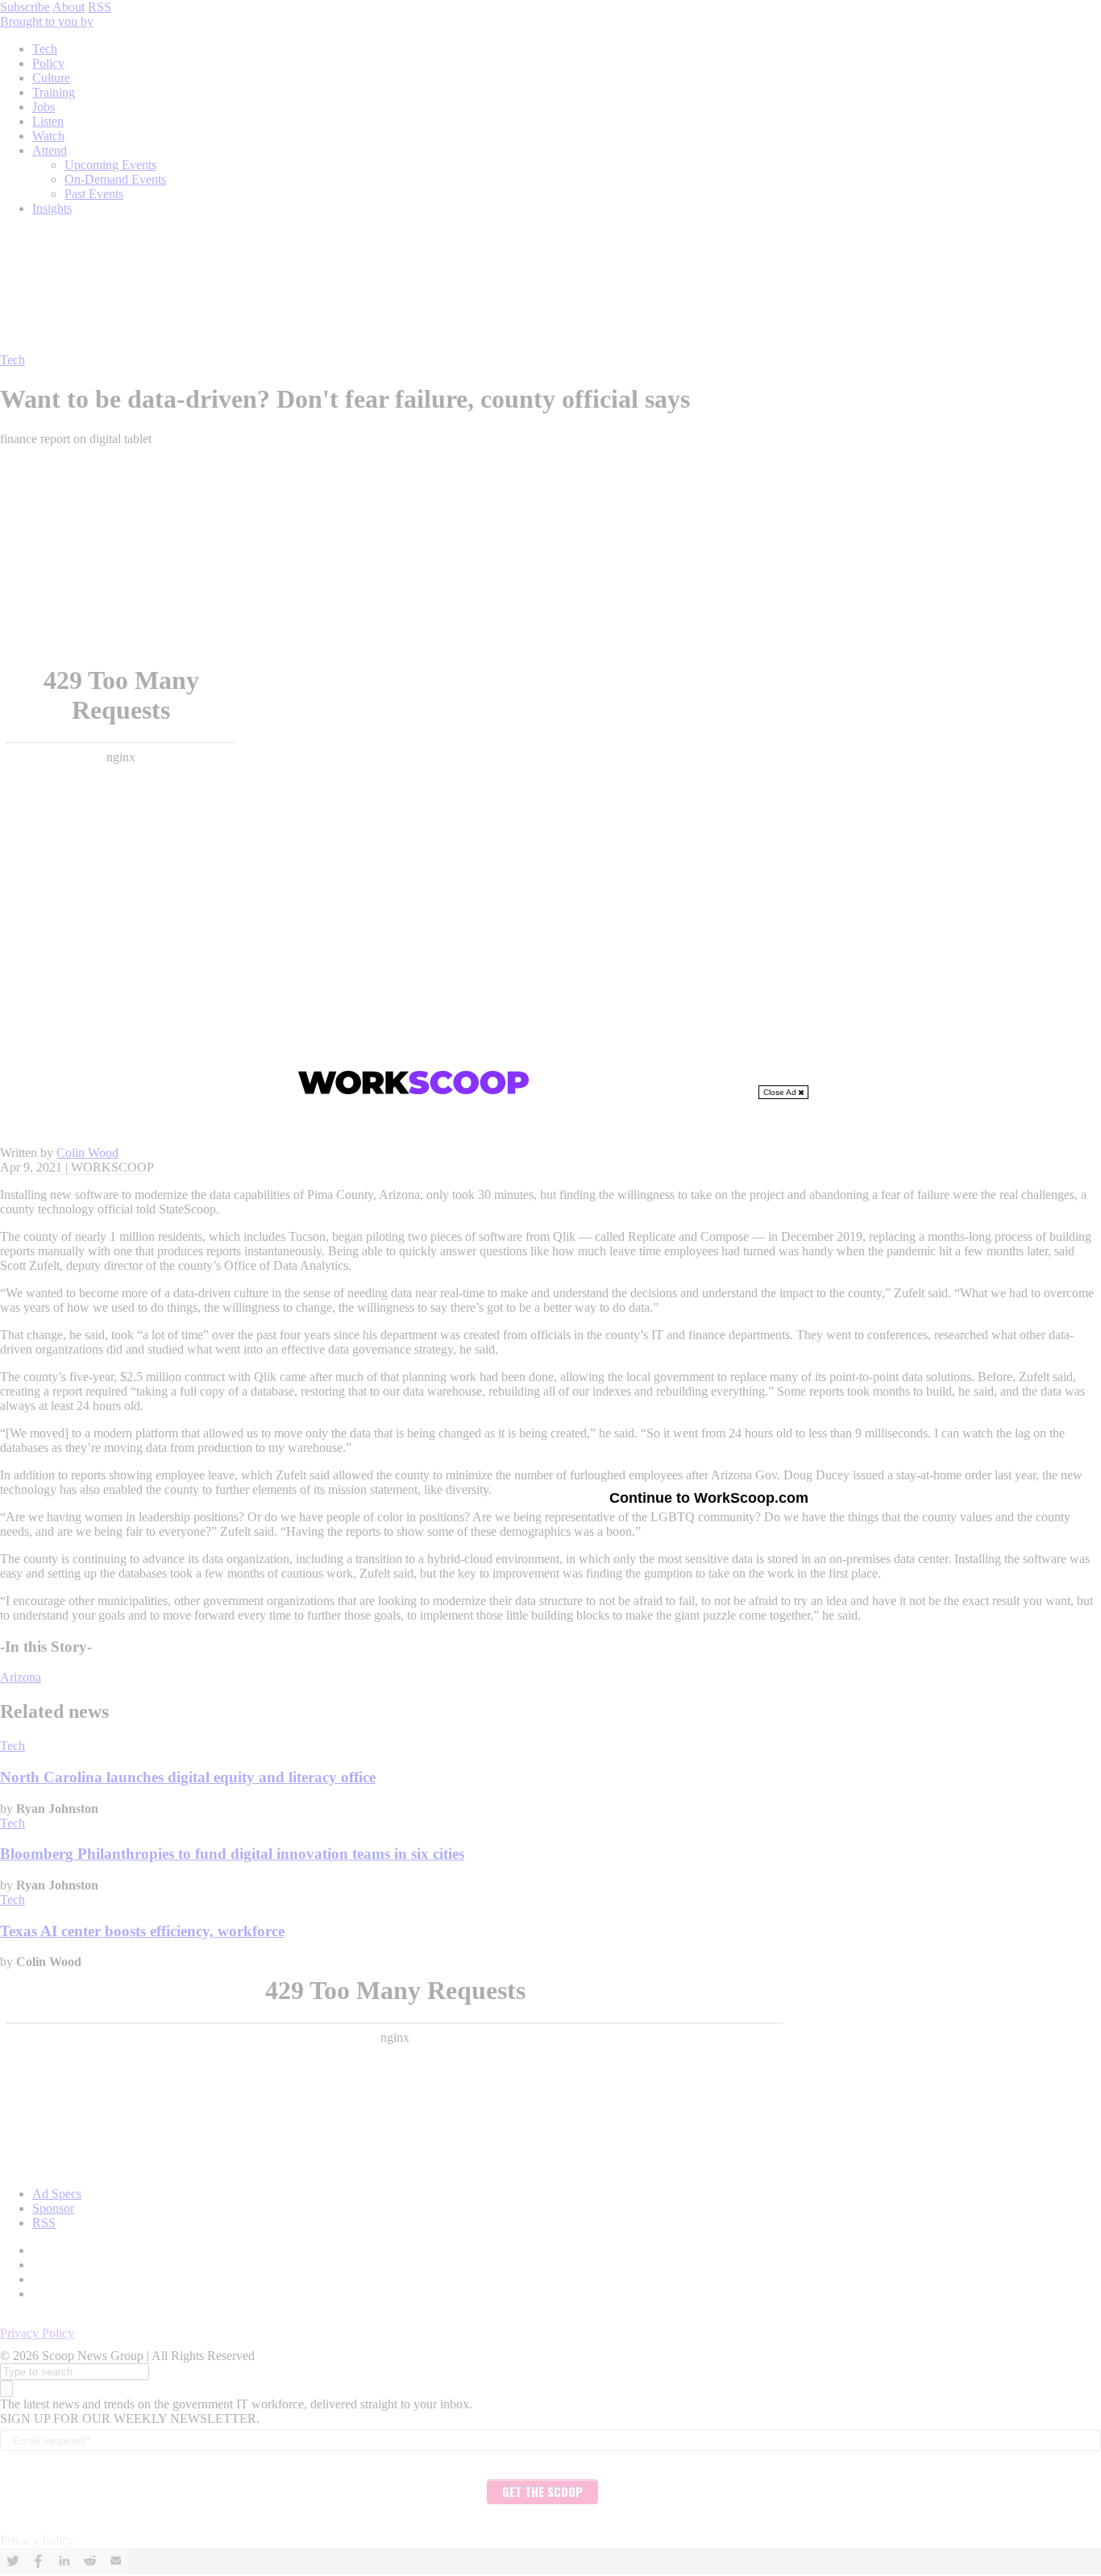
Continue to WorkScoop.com (709, 1498)
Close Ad (781, 1092)
